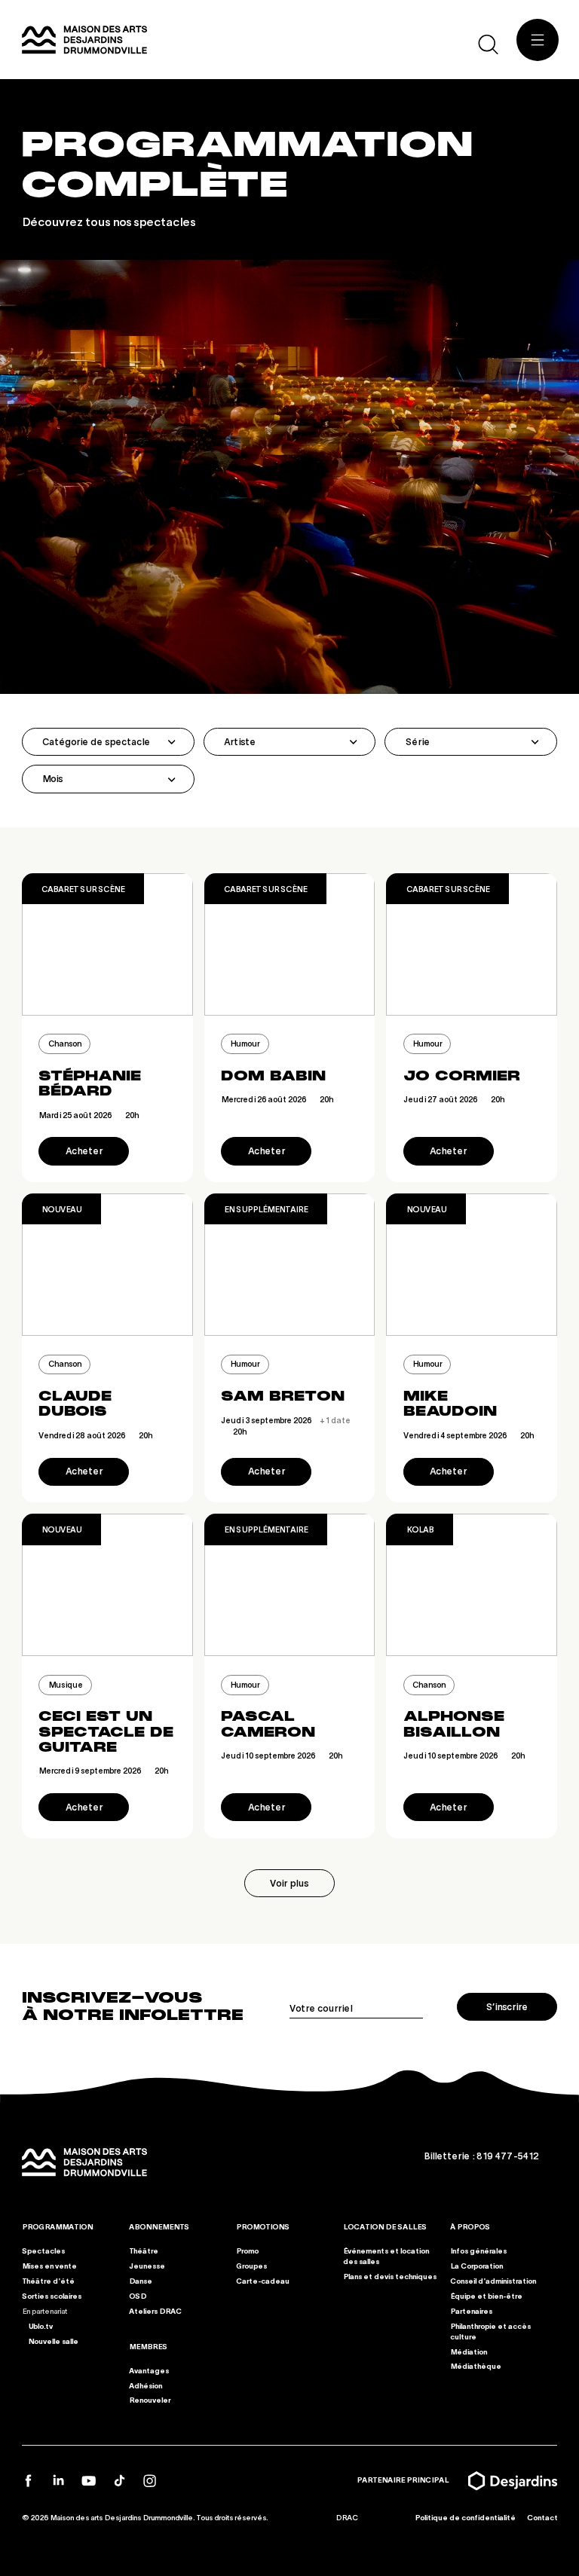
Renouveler (150, 2400)
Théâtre (144, 2251)
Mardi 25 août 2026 (89, 1115)
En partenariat (44, 2310)
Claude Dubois (75, 1404)
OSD (138, 2296)
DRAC (347, 2517)
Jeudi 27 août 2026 (454, 1099)
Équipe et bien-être (486, 2296)
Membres (148, 2345)
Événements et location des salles (386, 2256)
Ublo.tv (40, 2325)
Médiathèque (476, 2366)
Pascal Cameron (268, 1724)
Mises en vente (49, 2266)
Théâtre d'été (48, 2281)
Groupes (251, 2266)
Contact (542, 2517)
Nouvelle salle (52, 2340)
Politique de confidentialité (464, 2517)
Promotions (263, 2226)
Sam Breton (283, 1396)
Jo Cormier (462, 1076)
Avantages (149, 2370)
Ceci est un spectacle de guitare (106, 1732)
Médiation (469, 2351)
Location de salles (385, 2226)
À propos (470, 2226)
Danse (141, 2281)
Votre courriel (321, 2008)
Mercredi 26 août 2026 (277, 1099)
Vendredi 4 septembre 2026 (469, 1435)
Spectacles (43, 2251)
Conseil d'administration (493, 2281)
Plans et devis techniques (390, 2276)
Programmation (57, 2226)
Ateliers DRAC (155, 2310)
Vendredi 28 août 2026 (95, 1435)
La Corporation (476, 2266)
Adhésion (146, 2385)
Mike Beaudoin (450, 1404)
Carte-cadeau (263, 2281)
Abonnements (159, 2226)
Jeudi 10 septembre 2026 (282, 1755)
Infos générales (478, 2251)
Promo (247, 2251)
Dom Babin (273, 1076)
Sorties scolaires (52, 2296)
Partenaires (471, 2310)
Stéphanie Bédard (90, 1083)
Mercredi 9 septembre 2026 (103, 1770)
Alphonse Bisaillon (454, 1724)
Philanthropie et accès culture (490, 2330)
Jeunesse (147, 2266)
